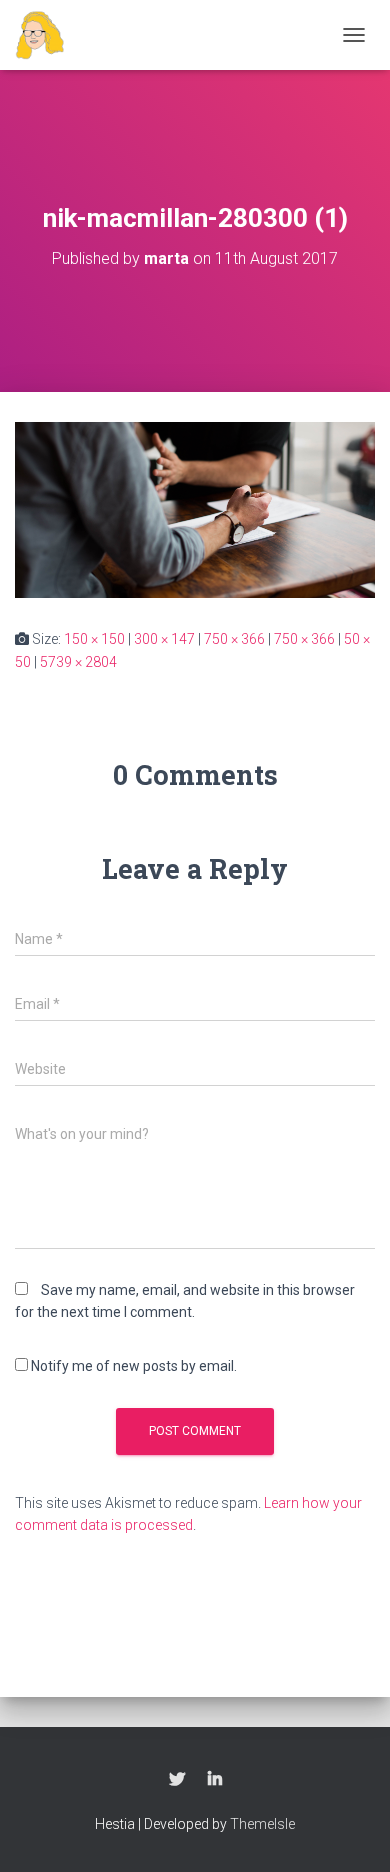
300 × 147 (164, 639)
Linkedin (215, 1780)
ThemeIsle (262, 1824)
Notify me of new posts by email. (134, 1366)
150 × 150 (94, 639)
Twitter (177, 1780)
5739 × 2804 (78, 662)
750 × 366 (234, 639)
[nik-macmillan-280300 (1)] (195, 509)
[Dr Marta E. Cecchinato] (47, 35)
